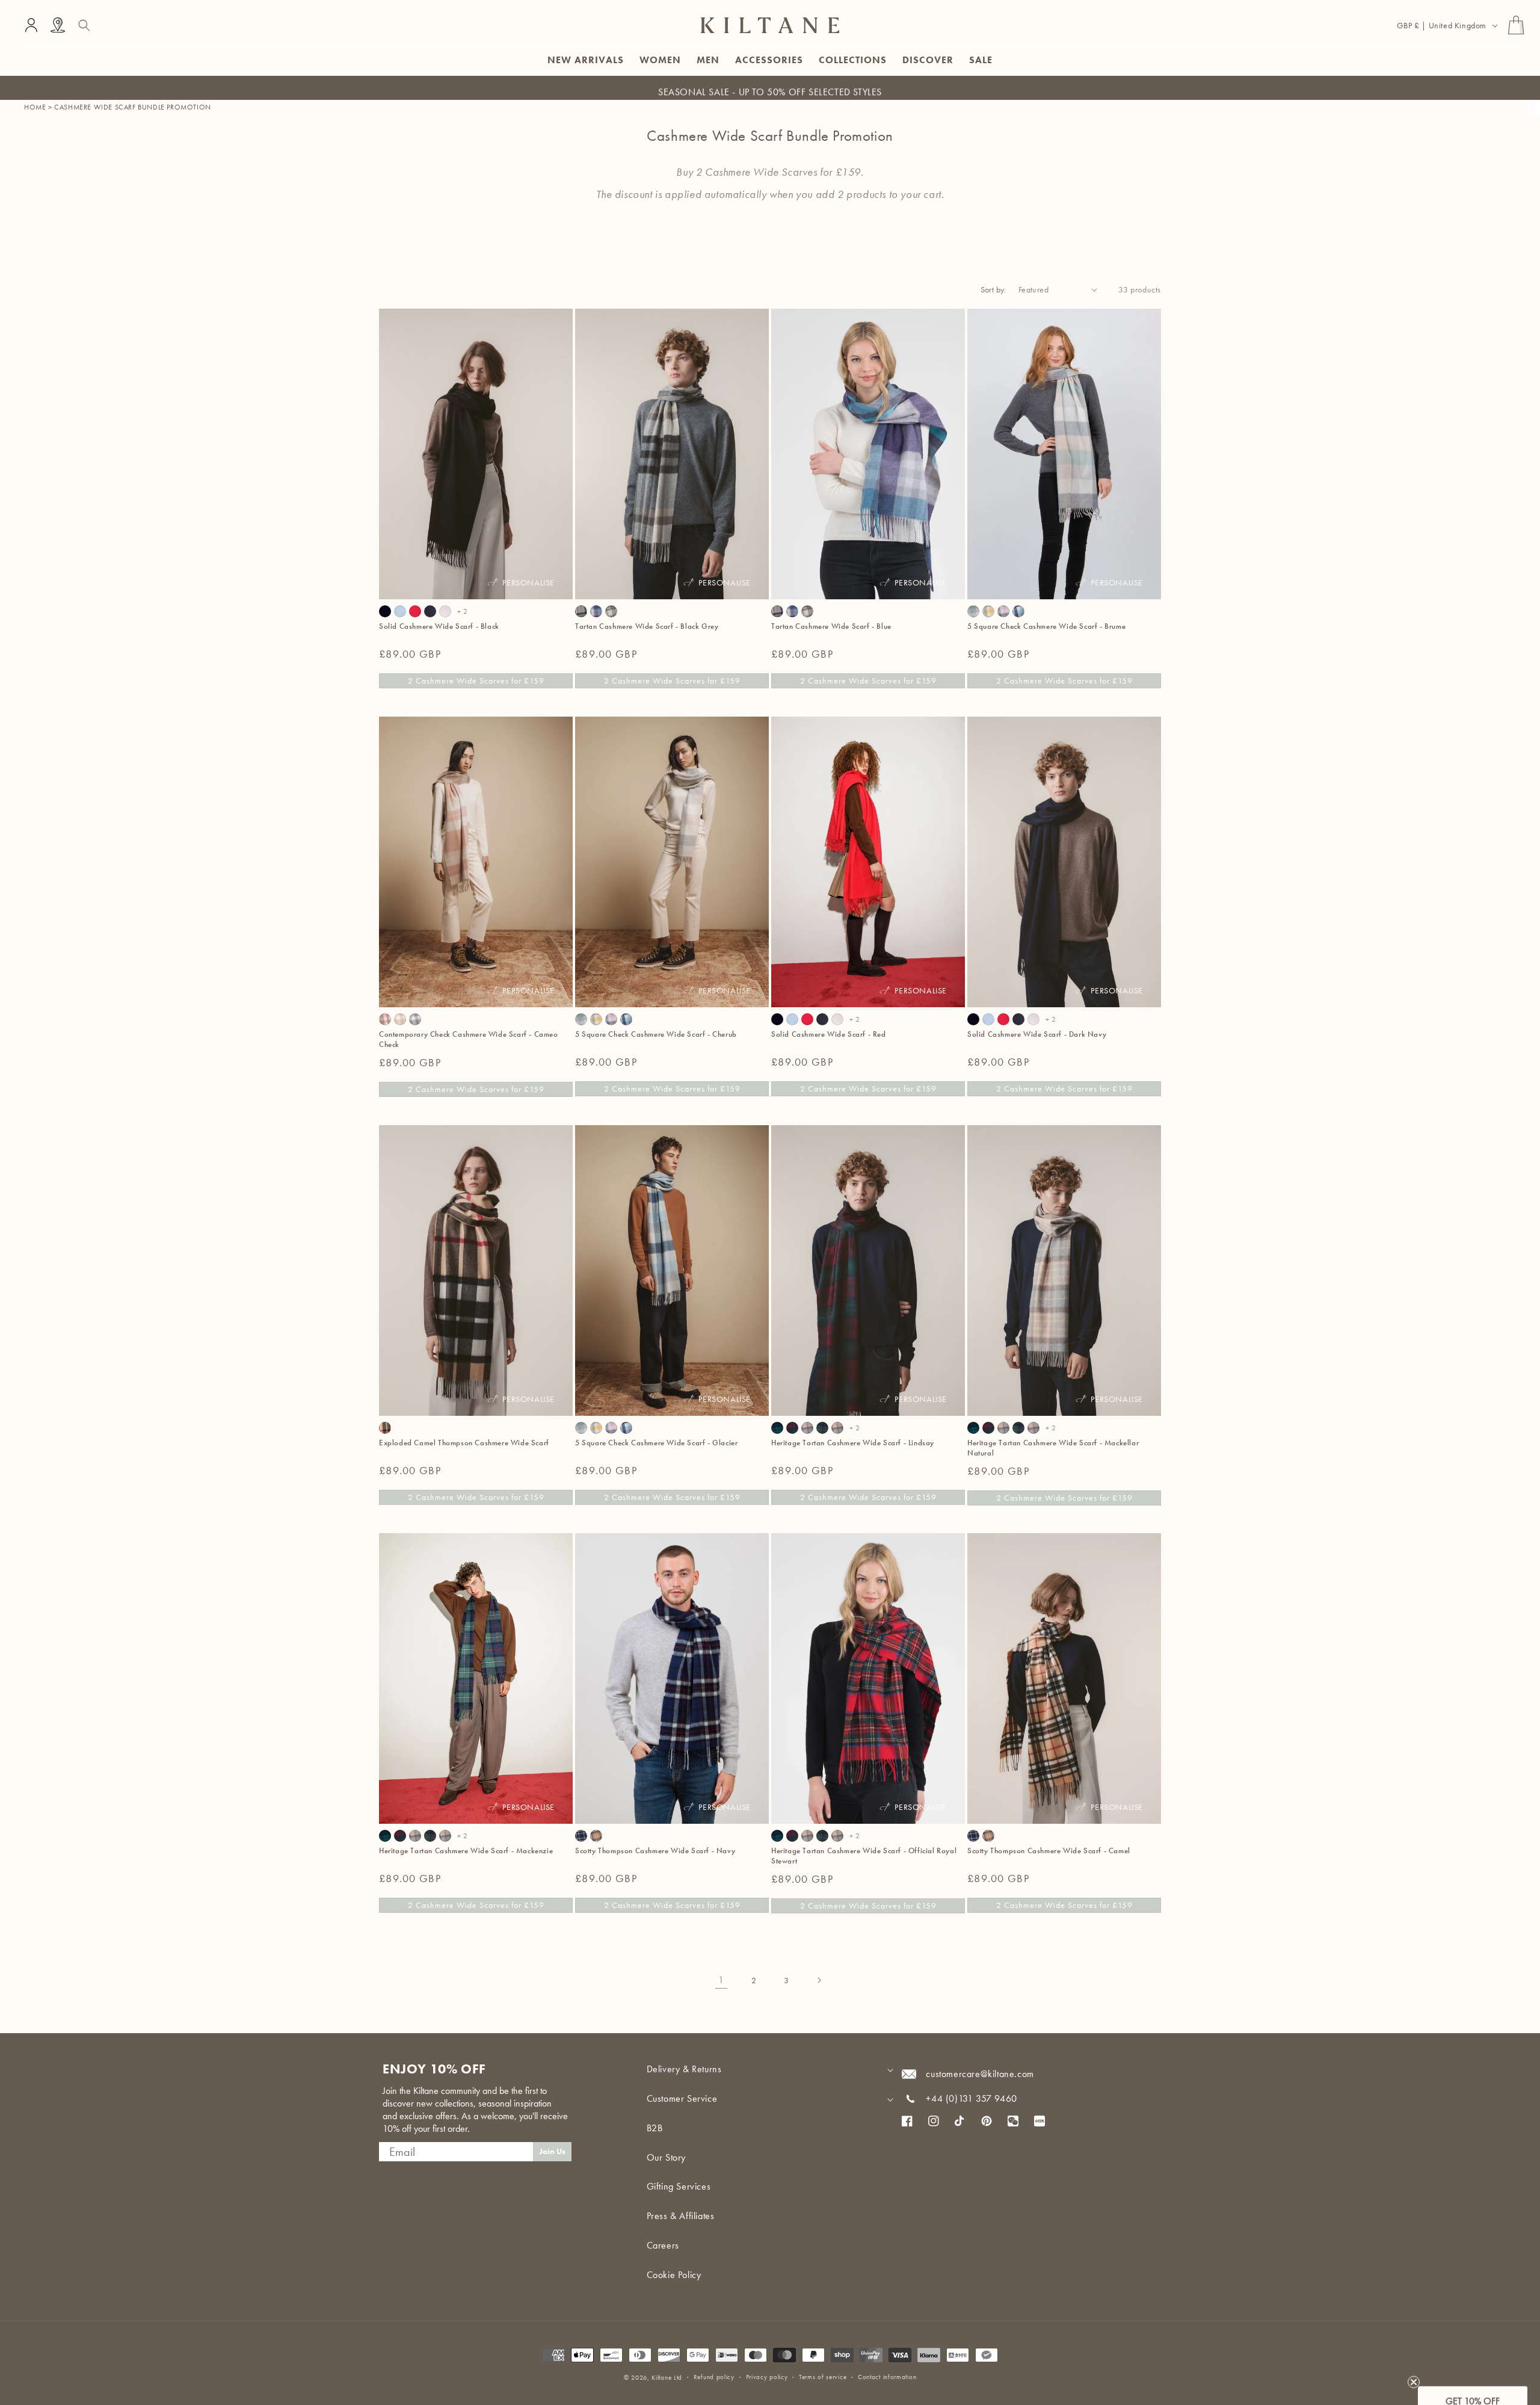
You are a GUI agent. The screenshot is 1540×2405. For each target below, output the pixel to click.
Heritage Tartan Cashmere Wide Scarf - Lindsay (853, 1443)
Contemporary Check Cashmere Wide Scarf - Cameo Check (469, 1039)
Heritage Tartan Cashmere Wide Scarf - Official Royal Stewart (864, 1856)
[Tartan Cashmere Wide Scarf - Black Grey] (581, 611)
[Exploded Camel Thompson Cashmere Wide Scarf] (385, 1428)
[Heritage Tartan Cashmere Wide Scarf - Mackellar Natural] (807, 1428)
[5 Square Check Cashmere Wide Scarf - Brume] (973, 611)
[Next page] (819, 1980)
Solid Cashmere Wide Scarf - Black (439, 626)
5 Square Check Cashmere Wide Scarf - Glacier (656, 1443)
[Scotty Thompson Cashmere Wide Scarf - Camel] (596, 1836)
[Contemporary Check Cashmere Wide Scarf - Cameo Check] (385, 1019)
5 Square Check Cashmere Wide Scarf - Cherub (656, 1034)
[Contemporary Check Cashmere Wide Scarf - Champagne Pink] (400, 1019)
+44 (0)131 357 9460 (971, 2098)
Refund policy (714, 2377)
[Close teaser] (1414, 2371)
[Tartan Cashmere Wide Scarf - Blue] (596, 611)
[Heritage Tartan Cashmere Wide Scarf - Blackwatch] (777, 1428)
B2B (655, 2128)
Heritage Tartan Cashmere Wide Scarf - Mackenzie (466, 1851)
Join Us (552, 2151)
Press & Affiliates (681, 2216)
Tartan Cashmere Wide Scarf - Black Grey (647, 626)
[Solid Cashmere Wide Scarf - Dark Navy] (430, 611)
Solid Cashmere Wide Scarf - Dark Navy (1037, 1034)
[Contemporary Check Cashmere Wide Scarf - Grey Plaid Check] (415, 1019)
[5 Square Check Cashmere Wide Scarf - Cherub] (1003, 611)
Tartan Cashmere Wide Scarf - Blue (831, 626)
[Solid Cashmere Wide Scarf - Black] (385, 611)
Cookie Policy (674, 2275)
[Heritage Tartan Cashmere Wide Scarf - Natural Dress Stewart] (837, 1428)
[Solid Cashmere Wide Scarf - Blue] (400, 611)
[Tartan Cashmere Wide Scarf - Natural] (611, 611)
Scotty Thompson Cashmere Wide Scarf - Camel (1049, 1851)
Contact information (887, 2377)
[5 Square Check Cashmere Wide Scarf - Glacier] (1018, 611)
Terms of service (823, 2377)
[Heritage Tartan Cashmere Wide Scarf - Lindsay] (792, 1428)
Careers (663, 2245)
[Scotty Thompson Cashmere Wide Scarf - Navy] (581, 1836)
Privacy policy (767, 2377)
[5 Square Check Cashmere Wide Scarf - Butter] (988, 611)
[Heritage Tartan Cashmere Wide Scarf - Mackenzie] (822, 1428)
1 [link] (721, 1980)
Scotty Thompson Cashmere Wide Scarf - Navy (655, 1851)
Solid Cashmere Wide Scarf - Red (829, 1034)
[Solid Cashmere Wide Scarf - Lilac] (445, 611)
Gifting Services (679, 2186)
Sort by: (993, 289)
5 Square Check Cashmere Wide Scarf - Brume (1046, 626)
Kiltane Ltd (667, 2377)
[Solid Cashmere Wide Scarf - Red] (415, 611)
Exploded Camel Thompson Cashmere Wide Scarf (464, 1443)
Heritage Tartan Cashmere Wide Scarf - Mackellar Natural (1053, 1448)
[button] (84, 25)
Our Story (666, 2157)
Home (35, 107)
